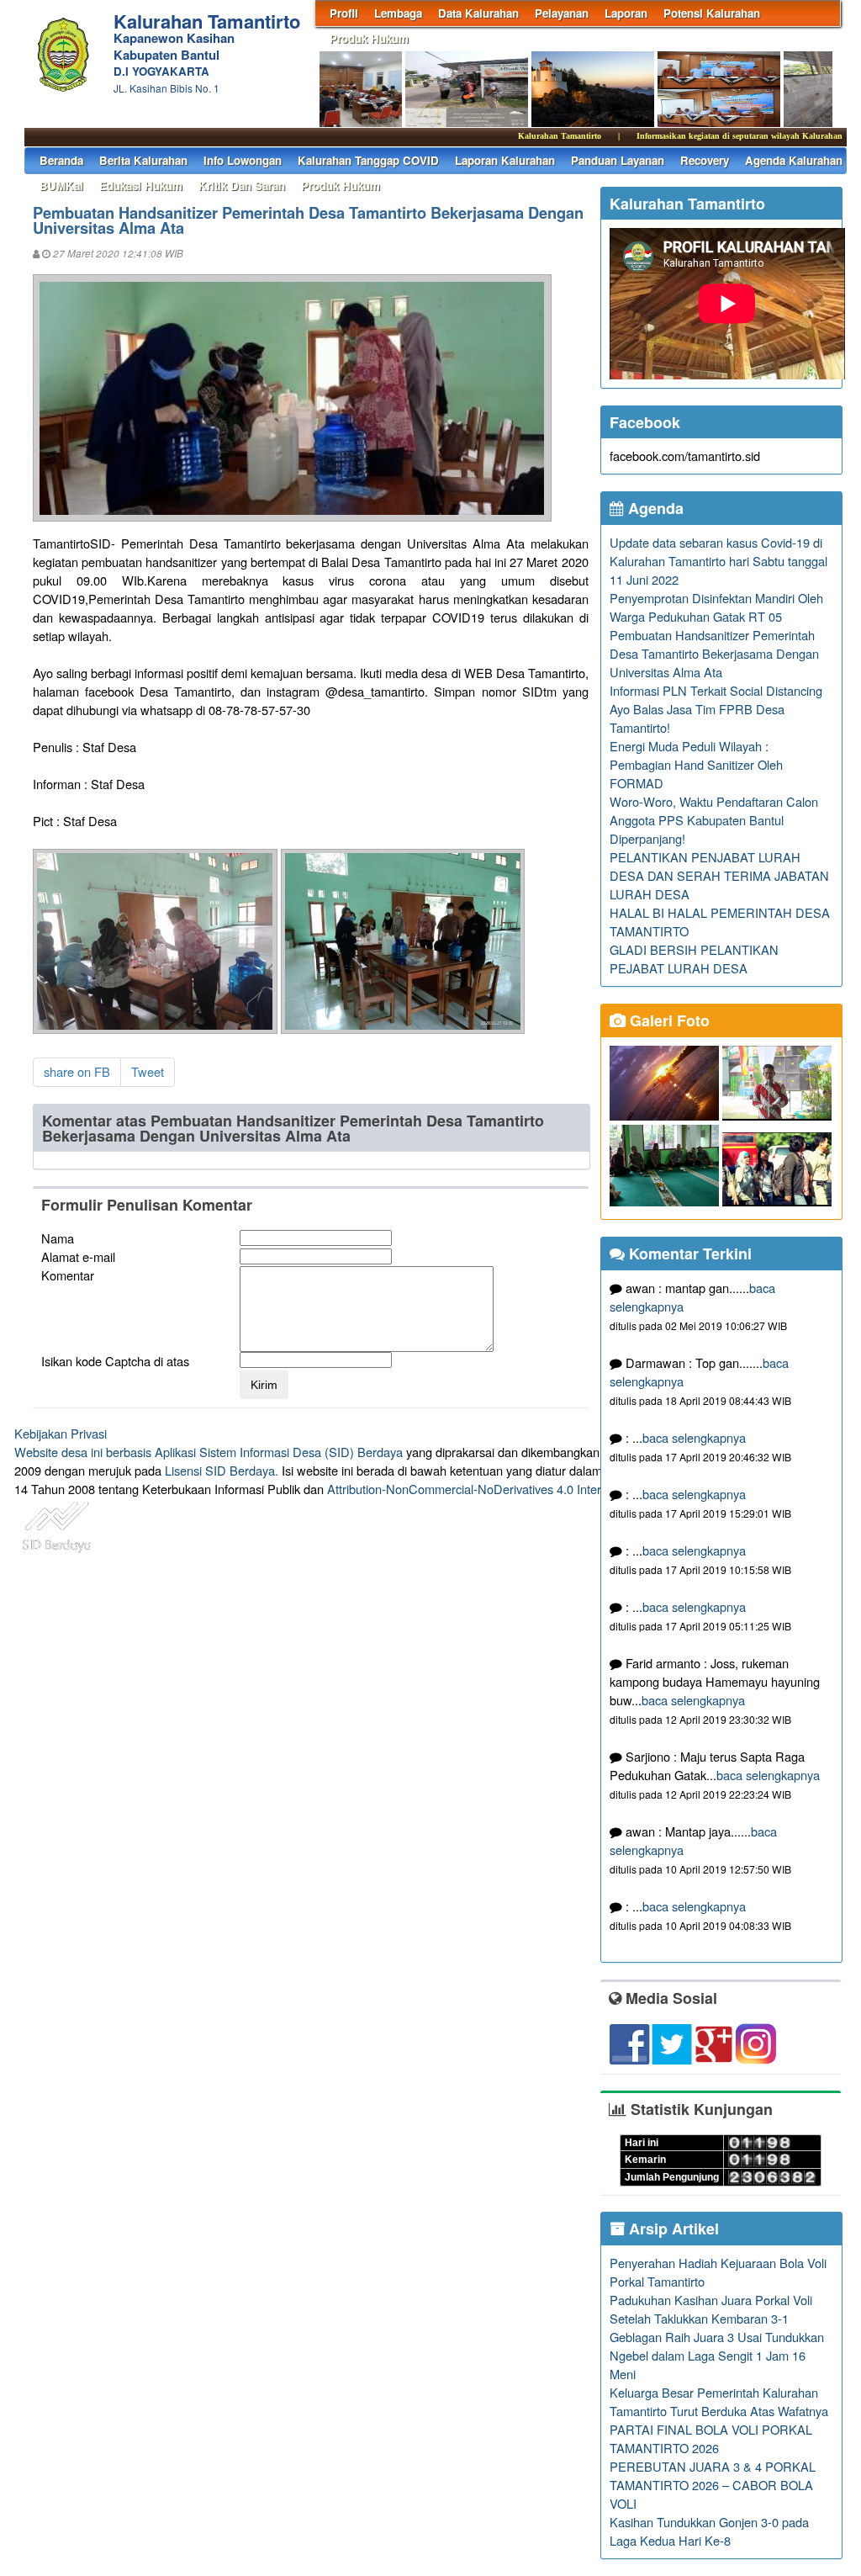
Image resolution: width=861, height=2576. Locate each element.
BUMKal (61, 186)
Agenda (654, 508)
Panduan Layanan (618, 160)
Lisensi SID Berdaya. (222, 1470)
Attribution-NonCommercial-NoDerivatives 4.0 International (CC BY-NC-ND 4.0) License (565, 1489)
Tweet (148, 1071)
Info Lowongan (243, 160)
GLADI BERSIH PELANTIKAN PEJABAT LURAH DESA (694, 959)
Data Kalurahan (478, 13)
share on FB (77, 1071)
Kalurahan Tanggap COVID (368, 160)
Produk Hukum (369, 38)
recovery (705, 160)
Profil (344, 13)
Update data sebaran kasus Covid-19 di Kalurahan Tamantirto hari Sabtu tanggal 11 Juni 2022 (718, 561)
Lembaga (398, 13)
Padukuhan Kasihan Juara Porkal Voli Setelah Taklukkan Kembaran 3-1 (711, 2309)
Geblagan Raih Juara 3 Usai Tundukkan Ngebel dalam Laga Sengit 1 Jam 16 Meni (717, 2355)
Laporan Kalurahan (505, 160)
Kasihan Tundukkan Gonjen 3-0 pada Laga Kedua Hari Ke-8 (709, 2531)
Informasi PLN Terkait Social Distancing (716, 690)
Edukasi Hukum (141, 186)
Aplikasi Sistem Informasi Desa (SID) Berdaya (279, 1452)
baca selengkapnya (694, 1437)
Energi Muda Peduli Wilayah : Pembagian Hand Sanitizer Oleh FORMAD (696, 764)
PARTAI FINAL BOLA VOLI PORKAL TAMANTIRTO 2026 (711, 2438)
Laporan (626, 13)
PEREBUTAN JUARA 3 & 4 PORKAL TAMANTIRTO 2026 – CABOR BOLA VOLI (713, 2485)
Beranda (61, 160)
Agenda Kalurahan (794, 160)
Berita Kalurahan (143, 160)
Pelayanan (562, 13)
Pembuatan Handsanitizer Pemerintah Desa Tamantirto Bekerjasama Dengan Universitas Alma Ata (714, 653)
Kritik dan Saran (242, 186)
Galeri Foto (668, 1020)
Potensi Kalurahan (712, 13)
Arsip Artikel (672, 2229)
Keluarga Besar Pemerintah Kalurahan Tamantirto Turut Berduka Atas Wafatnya (719, 2401)
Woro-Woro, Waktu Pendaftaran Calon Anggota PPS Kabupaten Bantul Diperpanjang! (714, 820)
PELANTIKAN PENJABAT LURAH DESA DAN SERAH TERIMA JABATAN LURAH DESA (719, 875)
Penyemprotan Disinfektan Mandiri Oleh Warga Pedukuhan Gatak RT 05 (716, 607)
